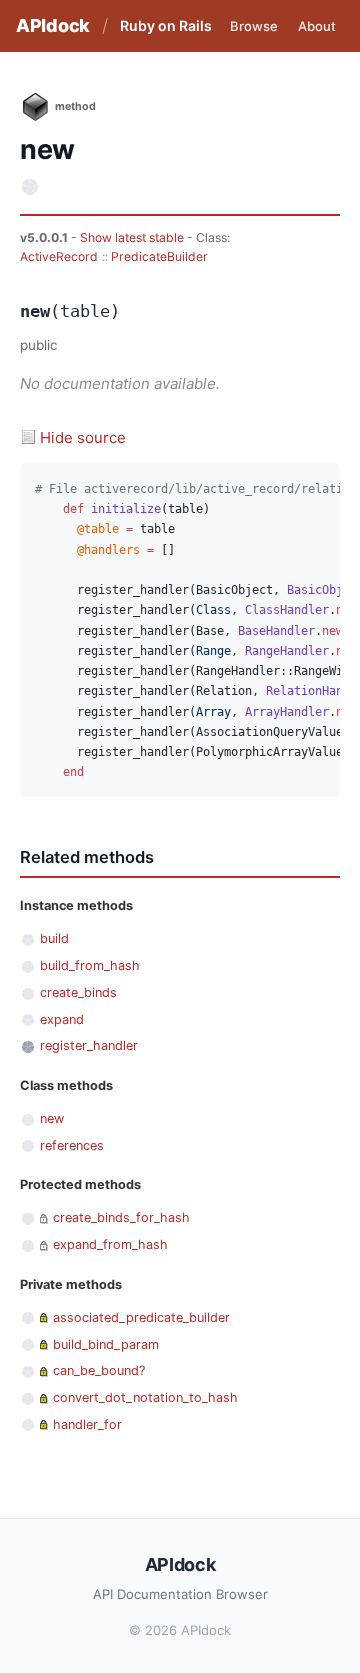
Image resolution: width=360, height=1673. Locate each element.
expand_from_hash (110, 1244)
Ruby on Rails (166, 25)
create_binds (78, 992)
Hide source (83, 437)
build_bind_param (106, 1344)
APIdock (53, 25)
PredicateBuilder (159, 256)
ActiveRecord (59, 256)
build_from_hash (90, 965)
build (54, 938)
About (317, 26)
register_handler (89, 1045)
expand (62, 1019)
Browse (254, 26)
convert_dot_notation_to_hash (145, 1397)
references (72, 1145)
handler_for (87, 1424)
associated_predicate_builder (141, 1317)
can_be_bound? (99, 1370)
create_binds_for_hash (121, 1217)
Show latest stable (133, 237)
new (52, 1118)
